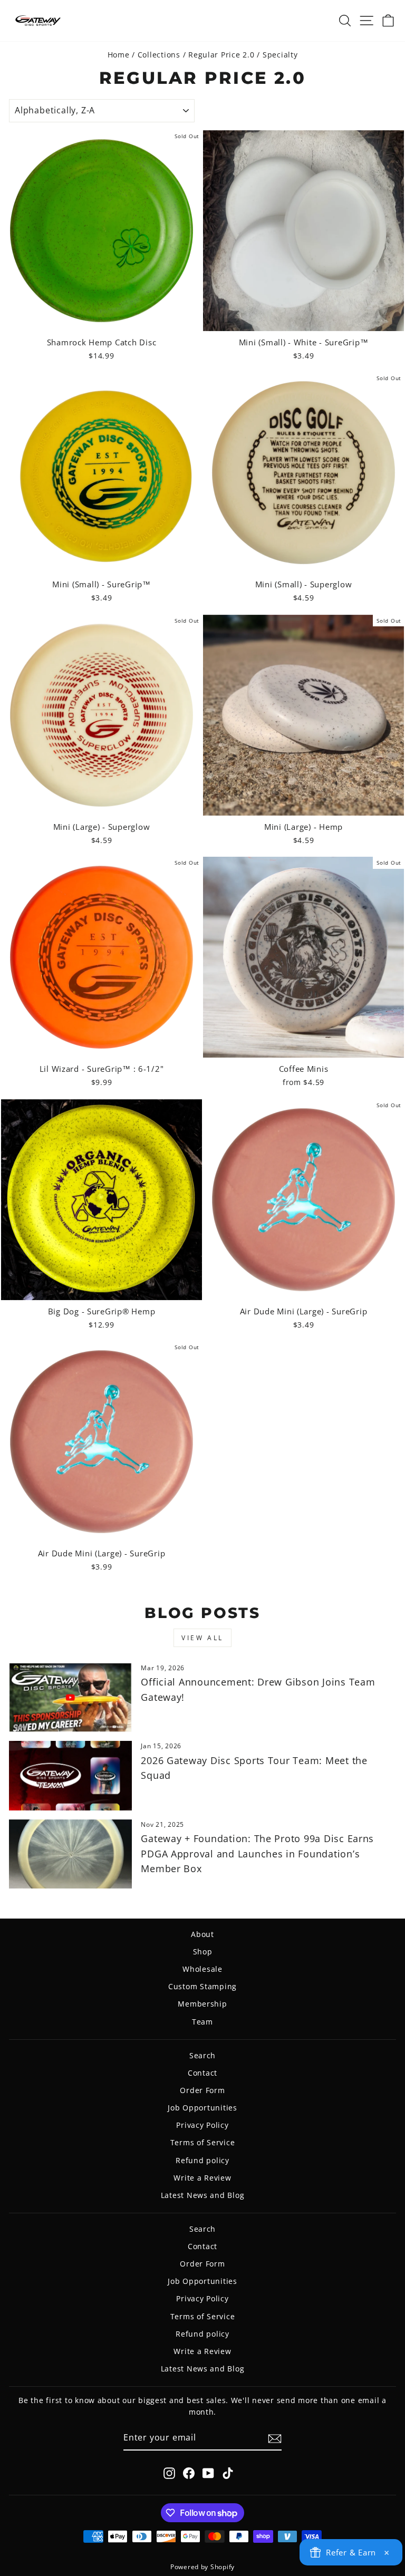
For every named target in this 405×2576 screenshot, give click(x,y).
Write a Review (202, 2178)
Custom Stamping (202, 1986)
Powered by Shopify (202, 2567)
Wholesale (202, 1969)
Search (202, 2055)
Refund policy (202, 2160)
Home (119, 55)
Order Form (202, 2090)
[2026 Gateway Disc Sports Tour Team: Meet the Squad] (70, 1775)
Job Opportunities (202, 2108)
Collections (159, 55)
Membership (202, 2004)
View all (202, 1638)
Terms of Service (203, 2142)
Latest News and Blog (203, 2195)
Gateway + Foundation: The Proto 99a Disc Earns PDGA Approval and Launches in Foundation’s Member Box (257, 1854)
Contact (202, 2073)
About (202, 1934)
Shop (203, 1952)
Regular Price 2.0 (221, 55)
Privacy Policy (202, 2125)
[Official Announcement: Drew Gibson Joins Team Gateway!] (70, 1697)
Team (202, 2022)
